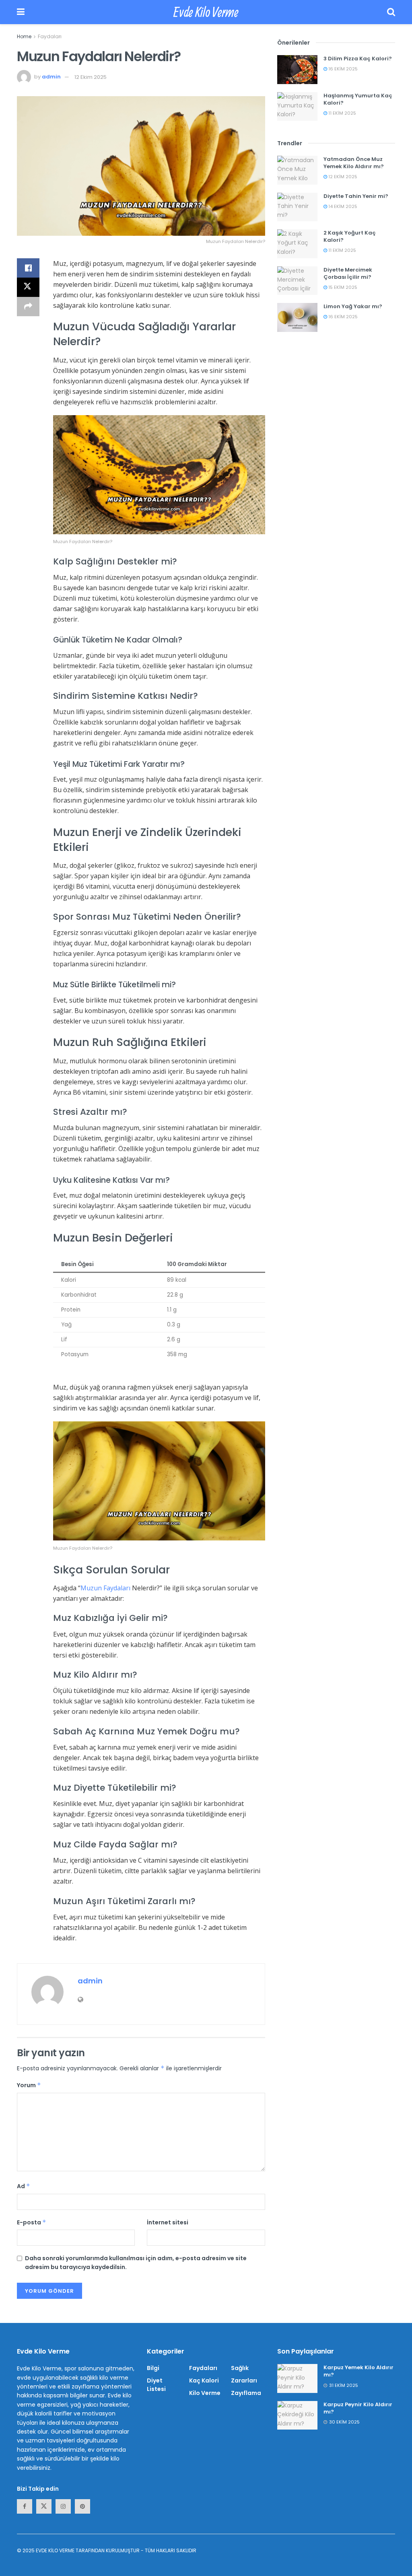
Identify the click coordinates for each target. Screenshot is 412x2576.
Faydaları (50, 36)
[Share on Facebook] (28, 268)
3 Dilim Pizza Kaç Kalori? (358, 59)
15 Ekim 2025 (342, 287)
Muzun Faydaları (105, 1588)
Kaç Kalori (204, 2380)
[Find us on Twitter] (44, 2506)
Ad (24, 2186)
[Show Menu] (21, 12)
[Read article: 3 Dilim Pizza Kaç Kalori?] (297, 70)
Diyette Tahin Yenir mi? (356, 196)
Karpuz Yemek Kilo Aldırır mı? (358, 2371)
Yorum (29, 2085)
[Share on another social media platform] (28, 307)
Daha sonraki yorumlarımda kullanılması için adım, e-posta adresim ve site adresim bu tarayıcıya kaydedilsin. (136, 2263)
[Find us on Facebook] (25, 2506)
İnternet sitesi (168, 2222)
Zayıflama (246, 2393)
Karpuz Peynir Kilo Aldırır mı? (358, 2408)
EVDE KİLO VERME (55, 2550)
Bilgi (153, 2368)
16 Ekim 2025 (342, 69)
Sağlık (240, 2368)
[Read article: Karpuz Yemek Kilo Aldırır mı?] (297, 2378)
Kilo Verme (205, 2393)
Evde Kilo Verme (206, 12)
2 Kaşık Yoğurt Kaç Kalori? (350, 236)
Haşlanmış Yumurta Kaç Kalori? (358, 99)
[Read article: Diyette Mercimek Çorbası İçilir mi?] (297, 281)
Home (24, 36)
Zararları (244, 2380)
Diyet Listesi (156, 2385)
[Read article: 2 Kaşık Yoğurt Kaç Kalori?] (297, 244)
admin (51, 77)
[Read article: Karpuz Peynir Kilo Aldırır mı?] (297, 2415)
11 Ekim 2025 (342, 113)
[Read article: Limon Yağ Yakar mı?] (297, 317)
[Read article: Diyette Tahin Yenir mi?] (297, 207)
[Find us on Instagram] (63, 2506)
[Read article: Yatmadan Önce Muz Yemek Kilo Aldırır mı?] (297, 170)
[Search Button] (391, 12)
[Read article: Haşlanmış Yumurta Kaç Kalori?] (297, 107)
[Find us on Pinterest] (82, 2506)
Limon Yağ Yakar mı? (353, 306)
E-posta (32, 2222)
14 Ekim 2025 (342, 206)
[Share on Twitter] (28, 287)
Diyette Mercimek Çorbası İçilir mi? (348, 273)
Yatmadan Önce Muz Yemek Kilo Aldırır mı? (354, 163)
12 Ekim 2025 (91, 77)
